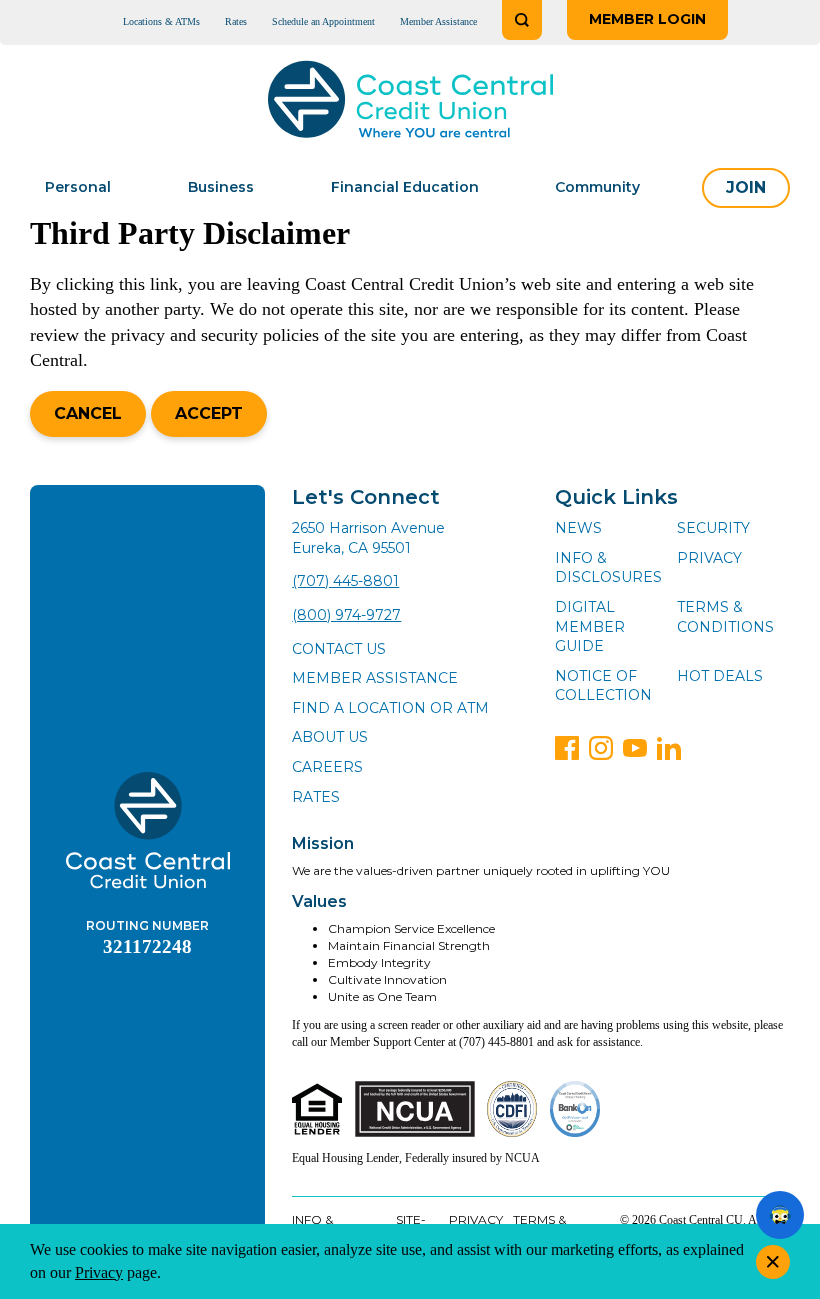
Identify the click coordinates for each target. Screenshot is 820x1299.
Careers (327, 767)
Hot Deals (720, 676)
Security (713, 528)
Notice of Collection (603, 686)
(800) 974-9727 (346, 615)
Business (221, 187)
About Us (330, 737)
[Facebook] (567, 748)
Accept (209, 413)
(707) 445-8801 (345, 581)
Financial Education (405, 187)
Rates (236, 21)
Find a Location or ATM (390, 708)
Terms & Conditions (725, 617)
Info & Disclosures (608, 568)
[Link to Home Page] (410, 102)
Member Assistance (438, 21)
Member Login (647, 19)
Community (597, 187)
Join (746, 187)
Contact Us (339, 649)
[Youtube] (635, 748)
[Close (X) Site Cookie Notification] (773, 1262)
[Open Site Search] (522, 20)
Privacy (709, 558)
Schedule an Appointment (323, 21)
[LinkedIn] (669, 748)
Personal (78, 187)
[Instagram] (601, 748)
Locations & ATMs (161, 21)
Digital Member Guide (590, 626)
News (578, 528)
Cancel (88, 413)
